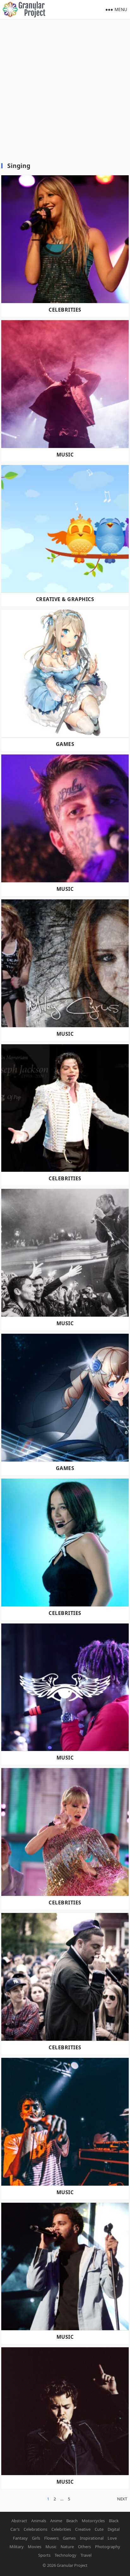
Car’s (15, 2529)
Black (114, 2521)
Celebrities (65, 310)
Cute (99, 2529)
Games (65, 744)
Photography (108, 2547)
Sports (44, 2555)
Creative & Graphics (65, 599)
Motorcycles (93, 2521)
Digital (114, 2529)
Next (122, 2499)
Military (17, 2547)
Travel (86, 2555)
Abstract (19, 2521)
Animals (39, 2521)
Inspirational (92, 2538)
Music (65, 455)
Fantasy (20, 2538)
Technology (65, 2555)
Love (112, 2538)
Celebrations (35, 2529)
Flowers (51, 2538)
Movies (35, 2547)
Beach (72, 2521)
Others (84, 2547)
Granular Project (72, 2565)
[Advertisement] (65, 87)
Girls (36, 2538)
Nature (67, 2547)
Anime (56, 2521)
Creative (83, 2529)
